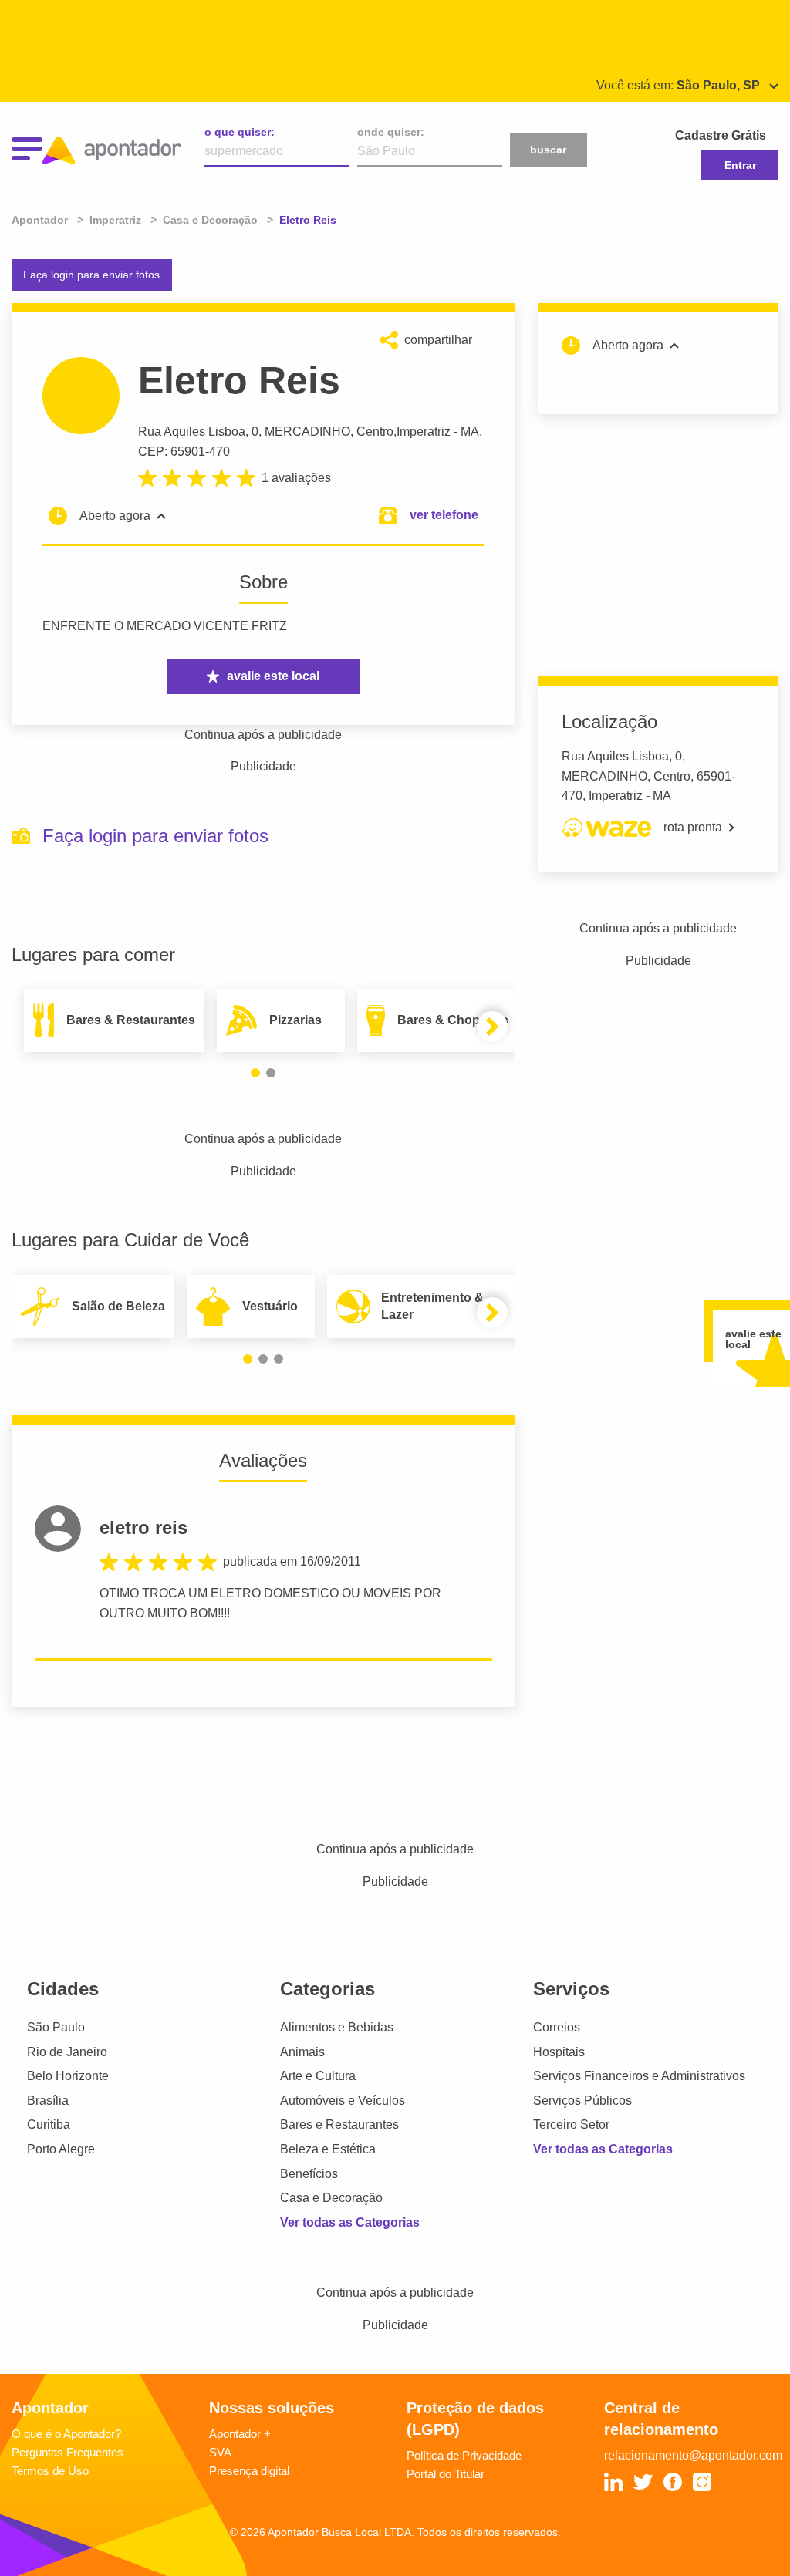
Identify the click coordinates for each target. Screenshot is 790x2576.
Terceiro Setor (571, 2124)
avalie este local (273, 676)
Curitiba (49, 2124)
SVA (220, 2452)
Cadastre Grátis (721, 135)
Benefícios (309, 2174)
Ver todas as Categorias (350, 2222)
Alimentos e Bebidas (337, 2027)
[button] (255, 1073)
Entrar (740, 165)
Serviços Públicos (582, 2101)
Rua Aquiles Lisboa (192, 432)
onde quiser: (391, 132)
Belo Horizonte (68, 2076)
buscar (548, 150)
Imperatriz (424, 432)
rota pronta (693, 827)
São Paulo (56, 2027)
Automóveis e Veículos (343, 2101)
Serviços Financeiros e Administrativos (639, 2076)
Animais (302, 2052)
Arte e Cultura (318, 2076)
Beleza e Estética (328, 2149)
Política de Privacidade (464, 2455)
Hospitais (559, 2052)
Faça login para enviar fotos (91, 275)
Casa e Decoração (331, 2198)
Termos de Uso (50, 2471)
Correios (557, 2027)
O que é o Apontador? (66, 2434)
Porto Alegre (61, 2149)
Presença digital (249, 2471)
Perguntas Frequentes (68, 2452)
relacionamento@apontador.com (693, 2455)
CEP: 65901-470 (184, 452)
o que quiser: (240, 132)
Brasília (48, 2101)
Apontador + (240, 2434)
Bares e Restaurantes (339, 2124)
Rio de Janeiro (67, 2052)
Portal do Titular (446, 2474)
